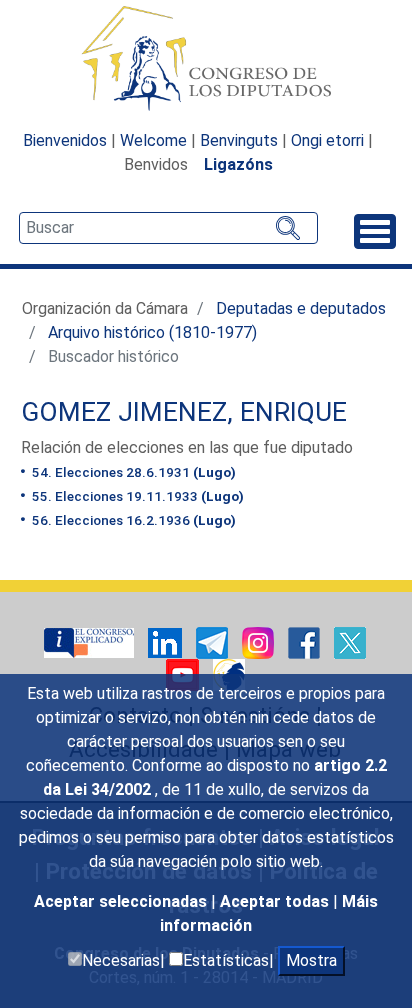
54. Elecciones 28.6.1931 (132, 472)
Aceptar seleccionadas (122, 901)
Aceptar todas (276, 901)
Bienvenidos (65, 140)
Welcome (153, 140)
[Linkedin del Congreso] (167, 641)
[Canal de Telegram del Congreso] (214, 641)
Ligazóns (238, 164)
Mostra (311, 960)
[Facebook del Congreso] (306, 641)
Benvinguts (239, 140)
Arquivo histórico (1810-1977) (152, 332)
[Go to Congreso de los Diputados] (206, 58)
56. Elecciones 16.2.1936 (132, 520)
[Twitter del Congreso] (350, 641)
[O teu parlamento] (91, 641)
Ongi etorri (327, 140)
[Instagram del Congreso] (260, 641)
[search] (168, 228)
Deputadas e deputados (301, 308)
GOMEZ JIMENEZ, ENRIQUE (184, 412)
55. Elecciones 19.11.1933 (136, 496)
